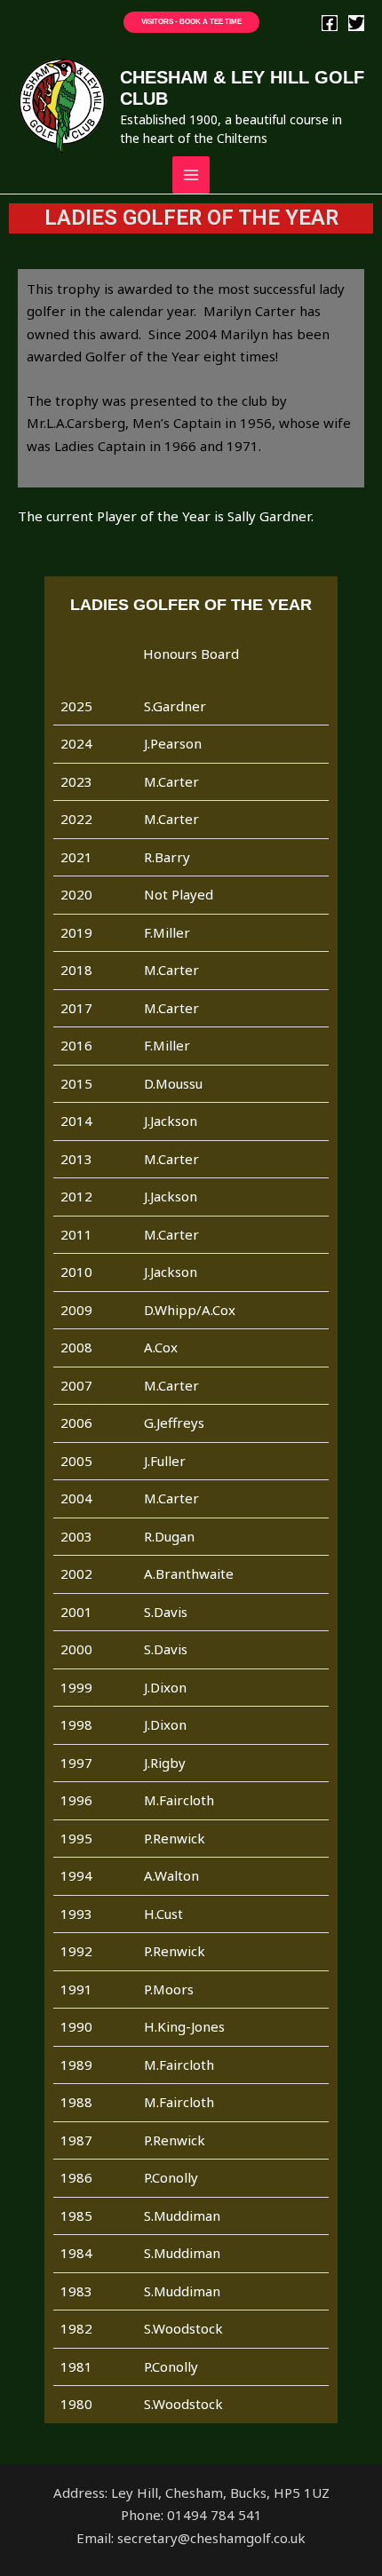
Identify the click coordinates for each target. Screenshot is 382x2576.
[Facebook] (330, 23)
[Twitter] (356, 23)
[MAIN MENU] (191, 175)
